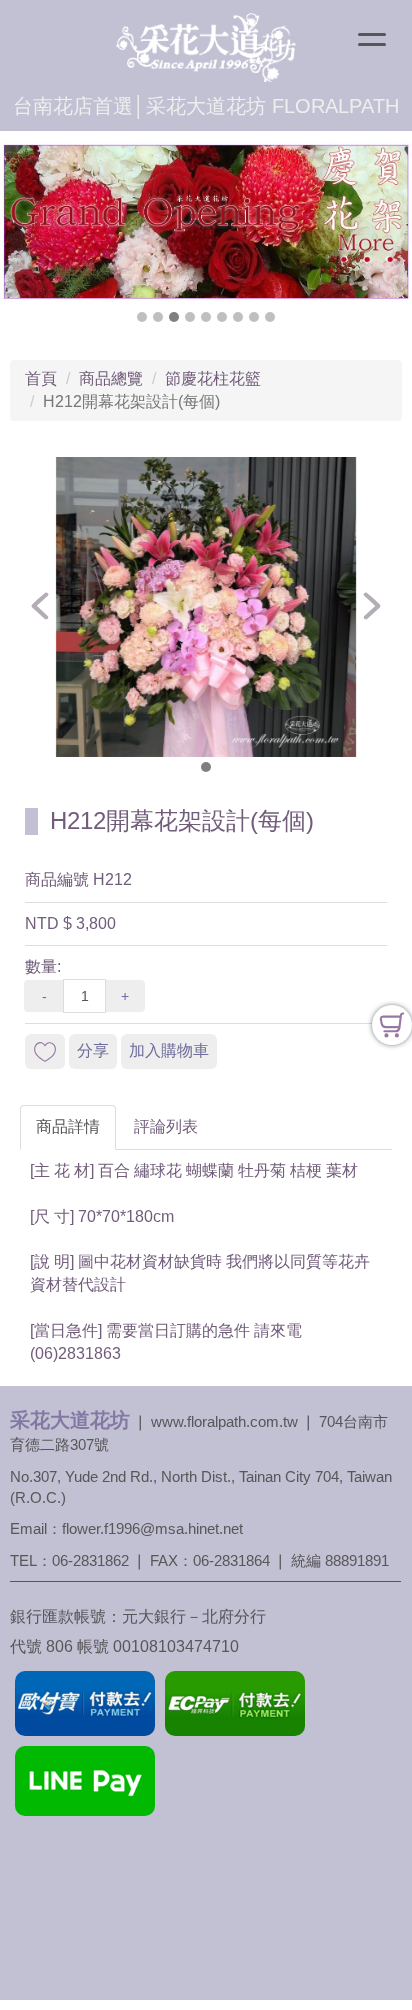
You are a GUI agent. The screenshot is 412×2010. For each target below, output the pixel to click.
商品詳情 (68, 1126)
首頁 (41, 378)
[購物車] (392, 1025)
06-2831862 (90, 1560)
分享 (93, 1050)
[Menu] (372, 42)
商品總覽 (111, 378)
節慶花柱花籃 (213, 378)
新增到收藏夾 (45, 1051)
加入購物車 (169, 1050)
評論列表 (166, 1126)
